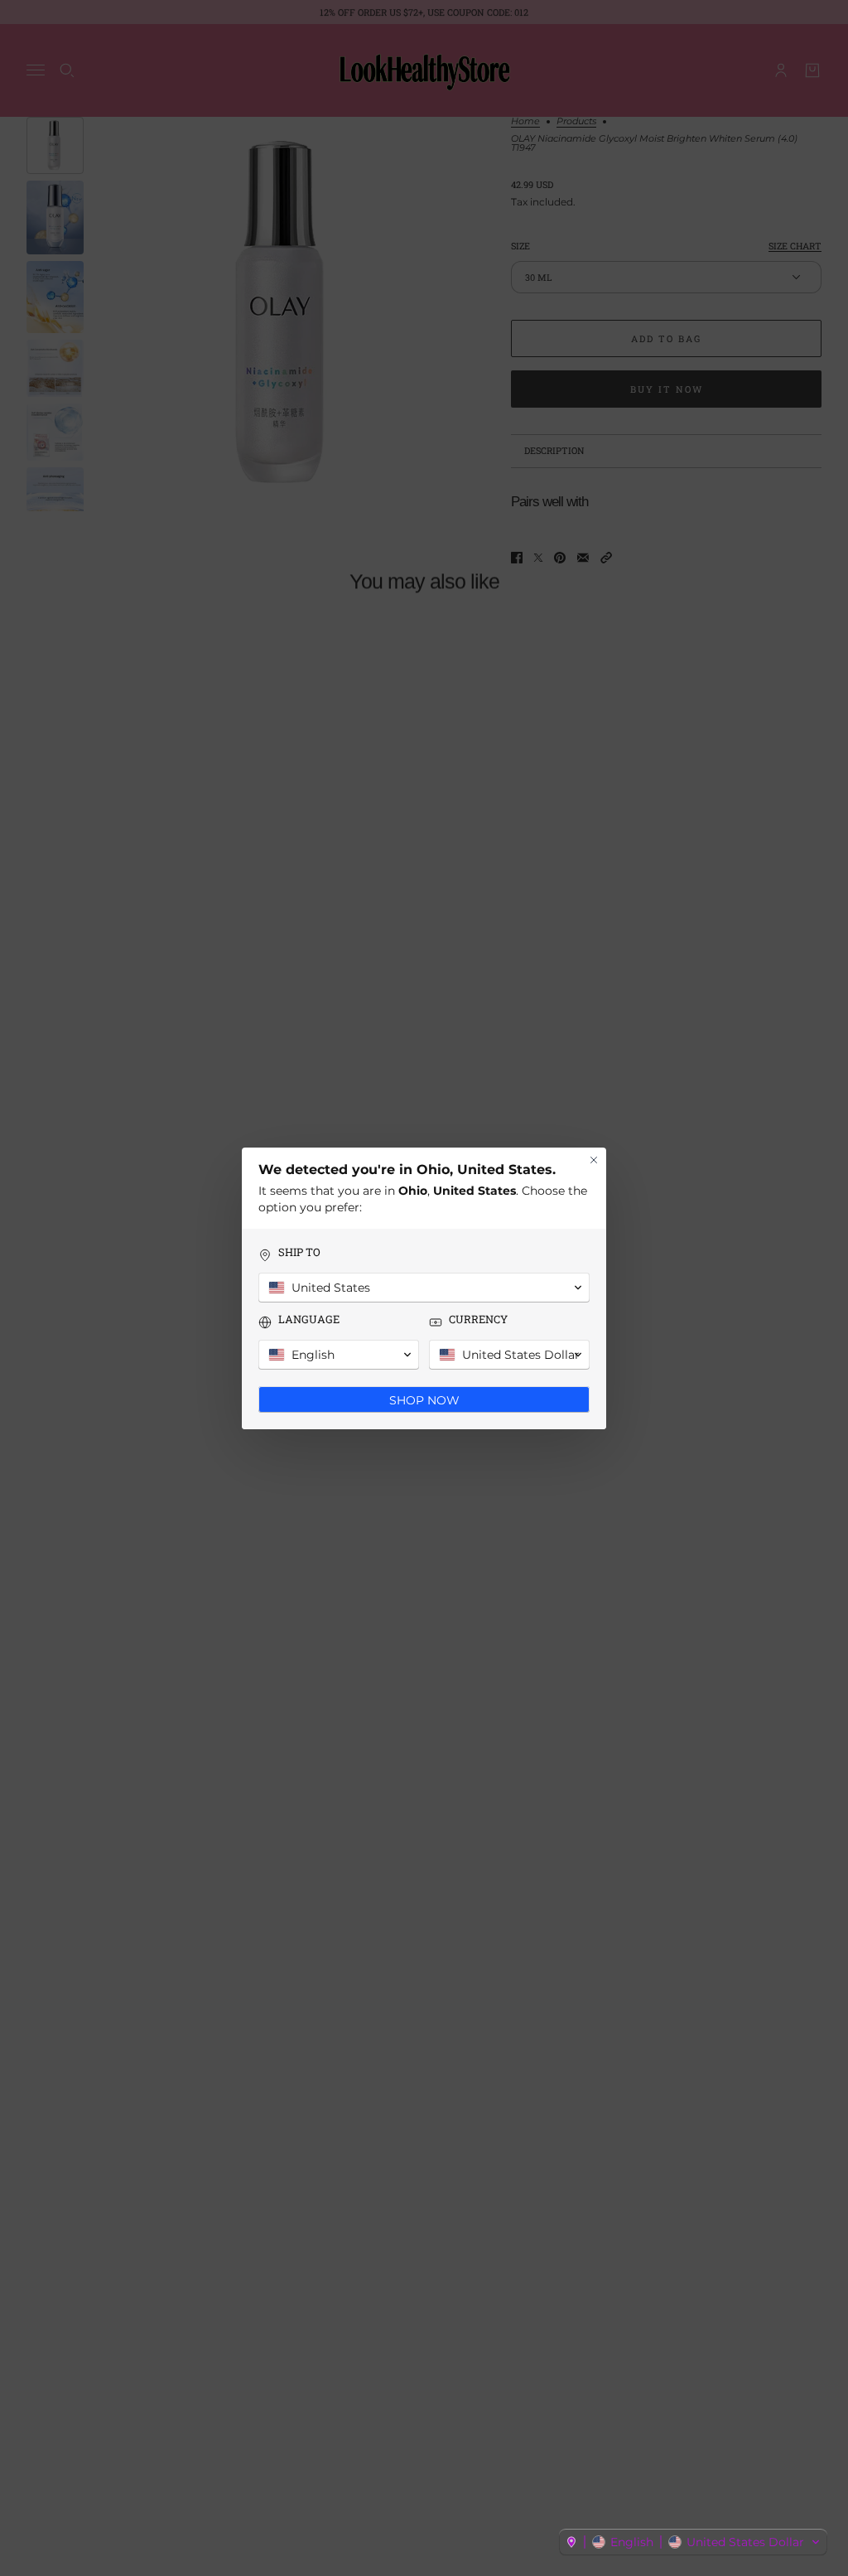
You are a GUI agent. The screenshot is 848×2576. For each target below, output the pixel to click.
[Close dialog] (594, 1160)
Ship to (299, 1252)
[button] (693, 2542)
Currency (478, 1319)
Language (309, 1319)
